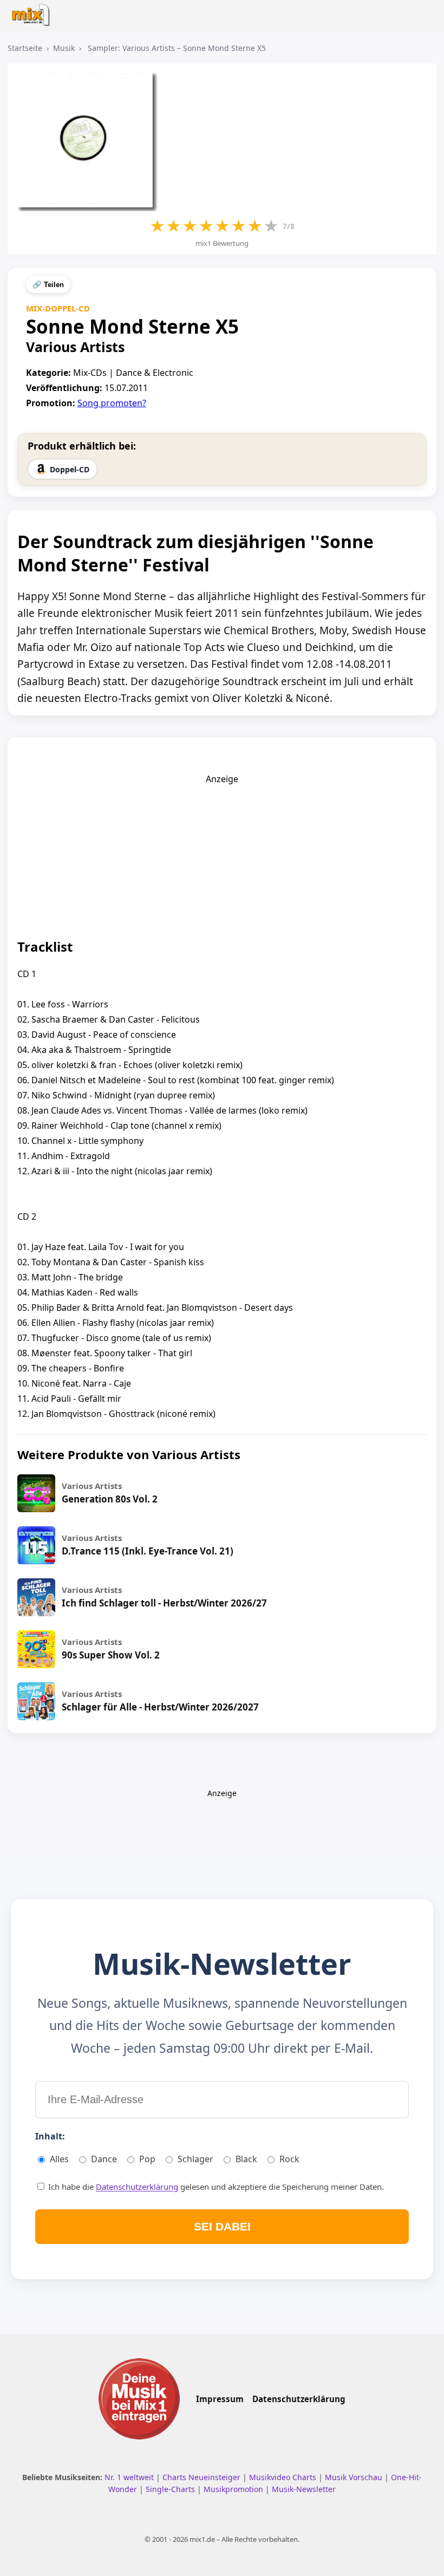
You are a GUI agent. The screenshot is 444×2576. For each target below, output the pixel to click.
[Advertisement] (222, 853)
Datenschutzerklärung (137, 2187)
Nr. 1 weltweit (130, 2477)
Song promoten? (112, 403)
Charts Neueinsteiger (203, 2477)
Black (246, 2159)
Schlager (195, 2159)
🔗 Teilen (48, 285)
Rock (289, 2159)
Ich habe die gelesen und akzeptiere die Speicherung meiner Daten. (215, 2187)
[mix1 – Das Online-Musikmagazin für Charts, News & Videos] (33, 12)
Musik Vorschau (355, 2477)
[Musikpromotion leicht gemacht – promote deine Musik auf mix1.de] (139, 2398)
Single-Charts (171, 2489)
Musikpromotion (234, 2489)
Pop (147, 2159)
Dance (104, 2159)
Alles (59, 2159)
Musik (64, 48)
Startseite (25, 48)
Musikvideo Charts (284, 2477)
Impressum (220, 2399)
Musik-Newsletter (304, 2489)
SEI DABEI (222, 2226)
